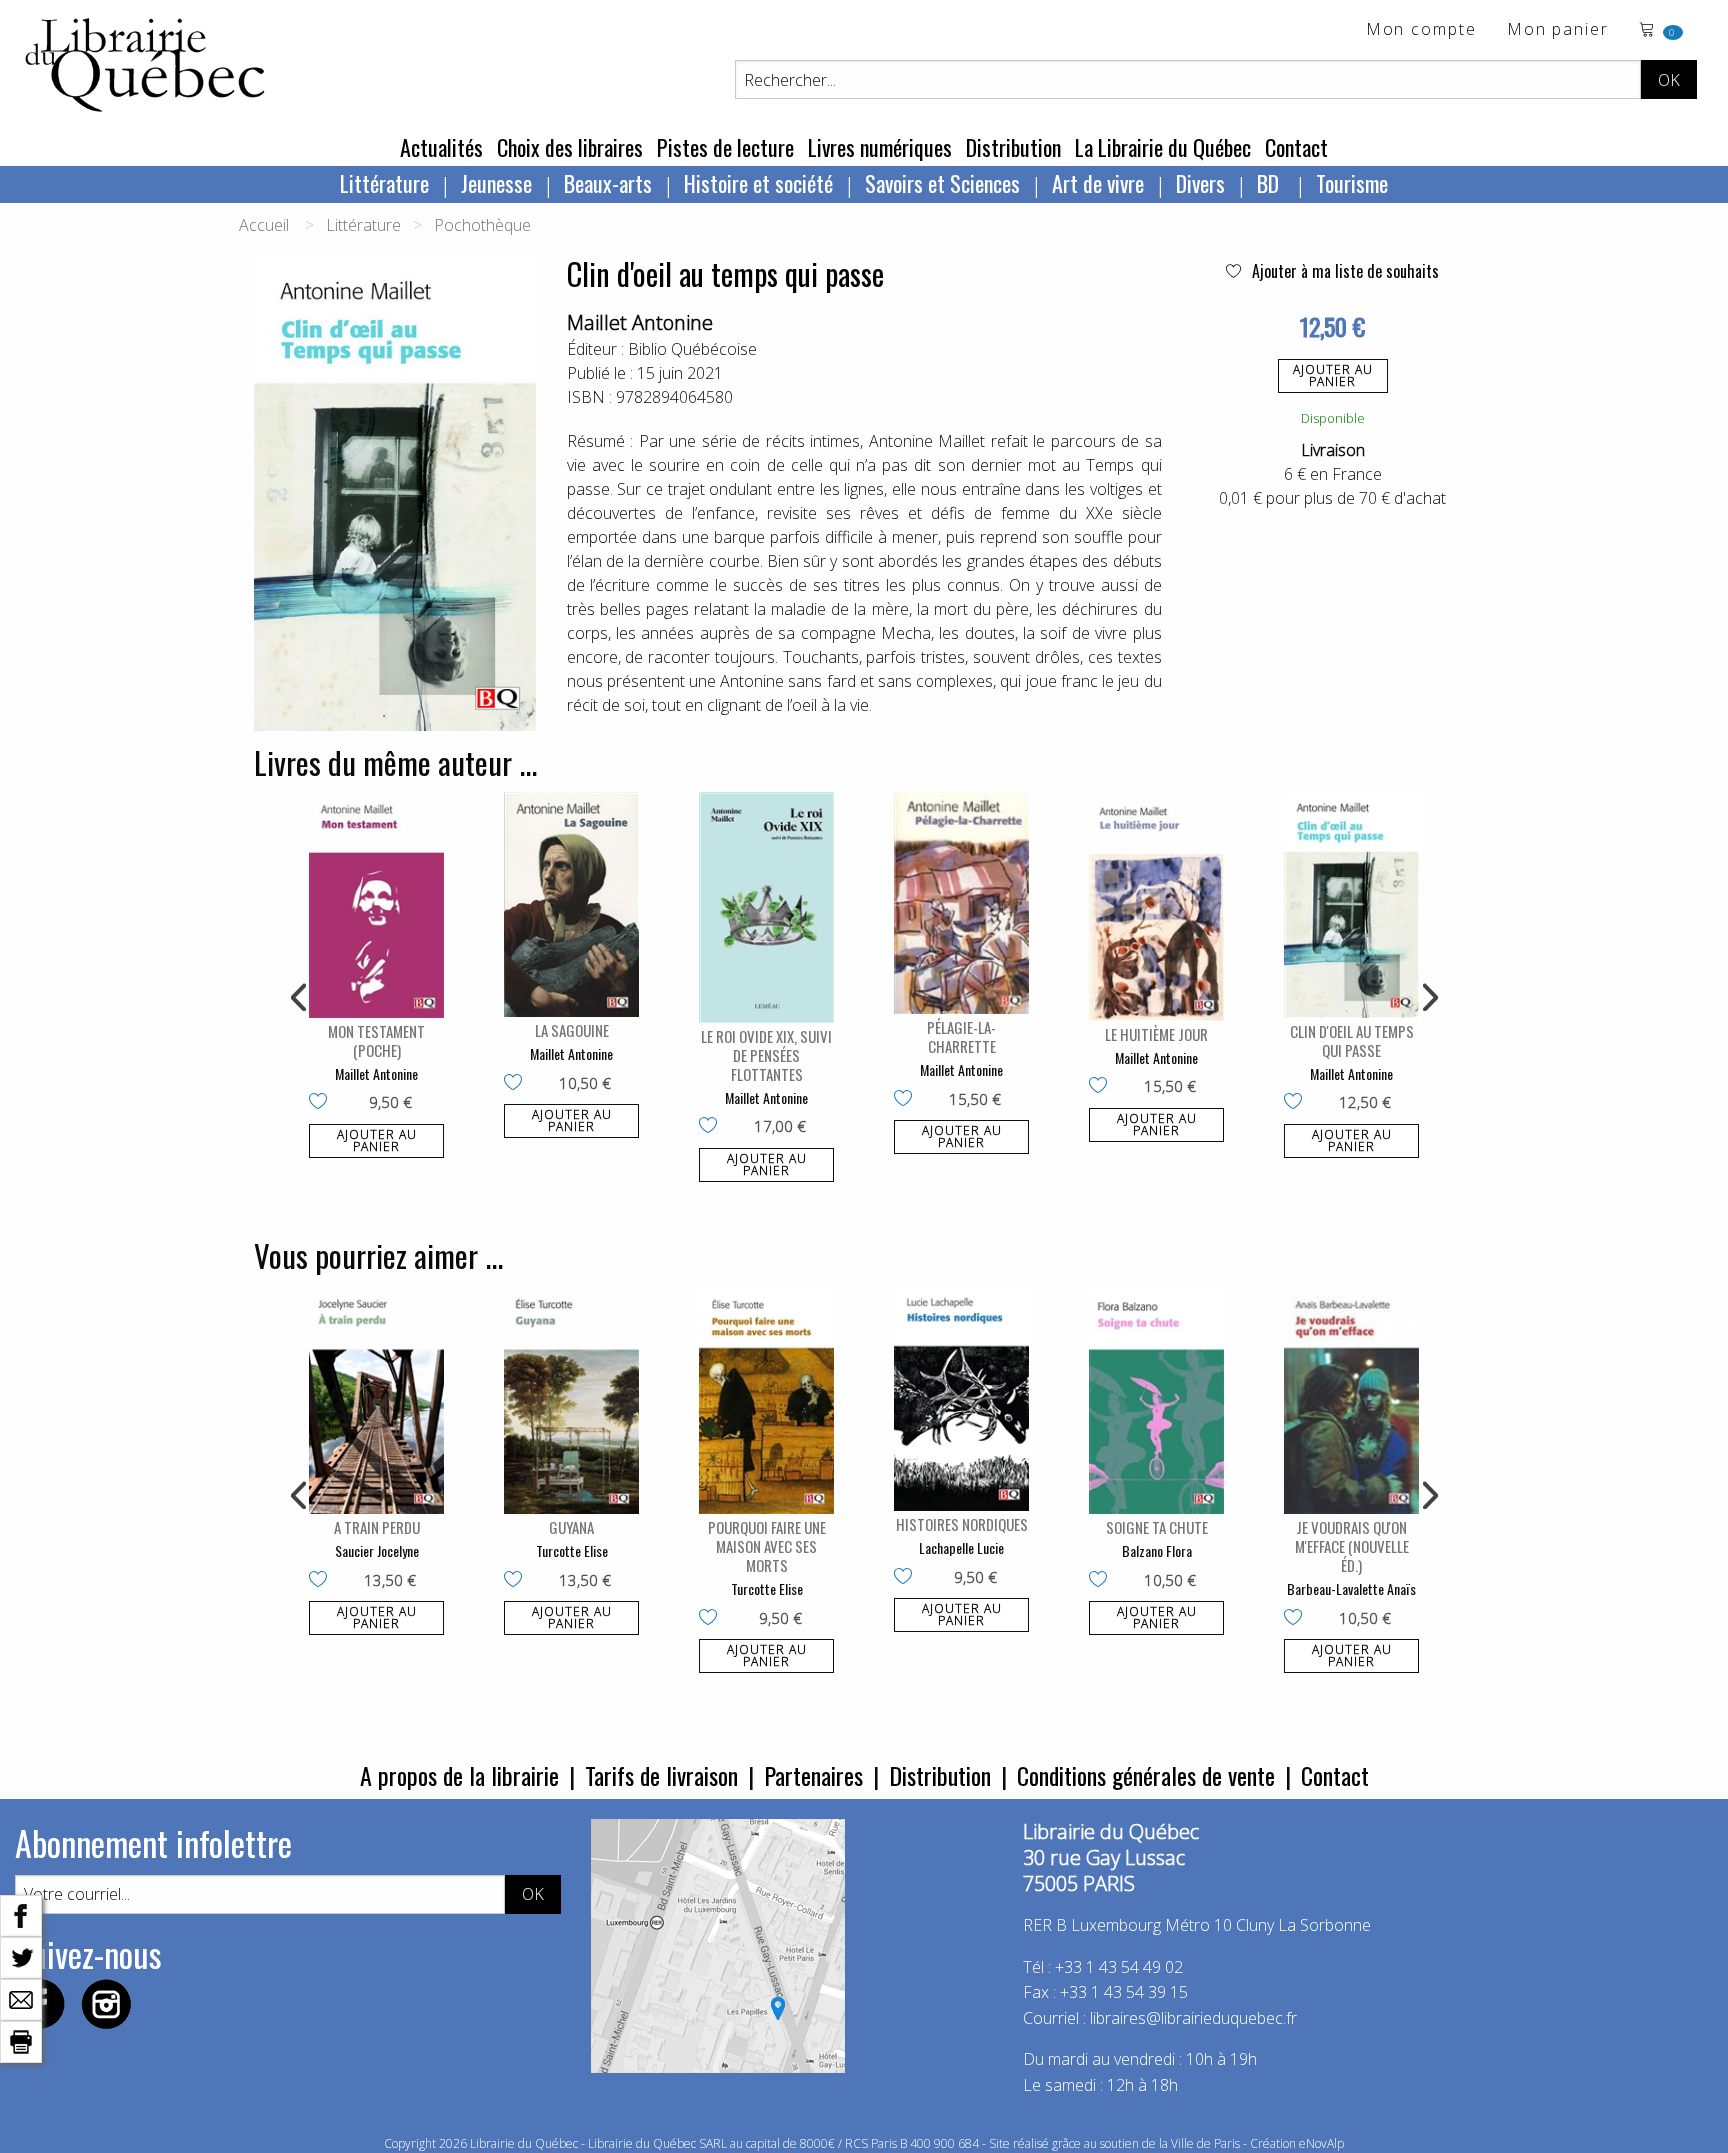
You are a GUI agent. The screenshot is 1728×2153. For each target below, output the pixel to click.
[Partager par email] (21, 1998)
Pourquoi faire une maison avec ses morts (767, 1546)
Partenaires (813, 1775)
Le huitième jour (1156, 1034)
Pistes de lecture (725, 147)
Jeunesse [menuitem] (496, 183)
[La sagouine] (571, 904)
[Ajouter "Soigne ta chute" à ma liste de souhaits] (1102, 1581)
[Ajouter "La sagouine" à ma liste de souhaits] (517, 1084)
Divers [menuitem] (1200, 183)
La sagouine (572, 1030)
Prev (300, 998)
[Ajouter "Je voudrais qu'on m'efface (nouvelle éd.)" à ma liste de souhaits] (1297, 1619)
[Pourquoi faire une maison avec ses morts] (766, 1400)
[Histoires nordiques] (961, 1399)
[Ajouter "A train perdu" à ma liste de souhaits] (322, 1581)
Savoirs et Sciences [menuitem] (942, 183)
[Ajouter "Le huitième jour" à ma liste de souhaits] (1102, 1087)
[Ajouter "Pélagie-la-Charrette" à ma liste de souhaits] (907, 1100)
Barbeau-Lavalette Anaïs (1351, 1588)
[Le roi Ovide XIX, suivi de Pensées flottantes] (766, 907)
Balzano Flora (1157, 1550)
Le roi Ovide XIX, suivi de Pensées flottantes (766, 1055)
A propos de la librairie (459, 1775)
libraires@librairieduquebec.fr (1193, 2018)
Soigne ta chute (1157, 1527)
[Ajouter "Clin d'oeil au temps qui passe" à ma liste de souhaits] (1297, 1103)
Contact (1296, 147)
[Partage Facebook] (21, 1914)
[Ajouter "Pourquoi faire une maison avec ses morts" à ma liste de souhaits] (712, 1619)
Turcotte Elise (572, 1550)
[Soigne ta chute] (1156, 1400)
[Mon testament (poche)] (376, 905)
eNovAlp (1321, 2143)
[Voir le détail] (376, 905)
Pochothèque (482, 225)
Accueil (264, 225)
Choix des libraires (570, 147)
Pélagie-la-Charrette (961, 1036)
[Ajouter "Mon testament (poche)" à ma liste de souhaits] (322, 1103)
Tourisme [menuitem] (1352, 183)
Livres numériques (880, 147)
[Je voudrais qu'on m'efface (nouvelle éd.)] (1351, 1400)
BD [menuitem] (1270, 183)
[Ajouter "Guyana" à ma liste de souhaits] (517, 1581)
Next (1428, 998)
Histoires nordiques (962, 1524)
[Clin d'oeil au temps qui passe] (1351, 905)
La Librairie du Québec (1163, 147)
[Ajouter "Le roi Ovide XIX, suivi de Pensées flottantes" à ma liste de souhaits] (712, 1127)
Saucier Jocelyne (377, 1550)
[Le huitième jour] (1156, 906)
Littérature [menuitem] (384, 183)
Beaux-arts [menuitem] (608, 183)
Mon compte (1421, 30)
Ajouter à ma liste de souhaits (1343, 271)
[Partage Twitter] (21, 1956)
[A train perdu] (376, 1400)
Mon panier (1558, 30)
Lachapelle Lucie (961, 1547)
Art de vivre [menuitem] (1098, 183)
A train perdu (377, 1527)
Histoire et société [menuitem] (758, 183)
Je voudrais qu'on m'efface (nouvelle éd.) (1352, 1546)
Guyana (571, 1527)
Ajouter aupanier (1333, 375)
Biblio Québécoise (692, 349)
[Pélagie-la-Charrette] (961, 903)
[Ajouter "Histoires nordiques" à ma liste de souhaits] (907, 1578)
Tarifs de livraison (661, 1775)
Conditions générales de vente (1146, 1775)
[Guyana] (571, 1400)
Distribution (1013, 147)
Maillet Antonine (640, 322)
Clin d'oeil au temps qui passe (1352, 1040)
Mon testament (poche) (376, 1040)
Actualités (441, 147)
